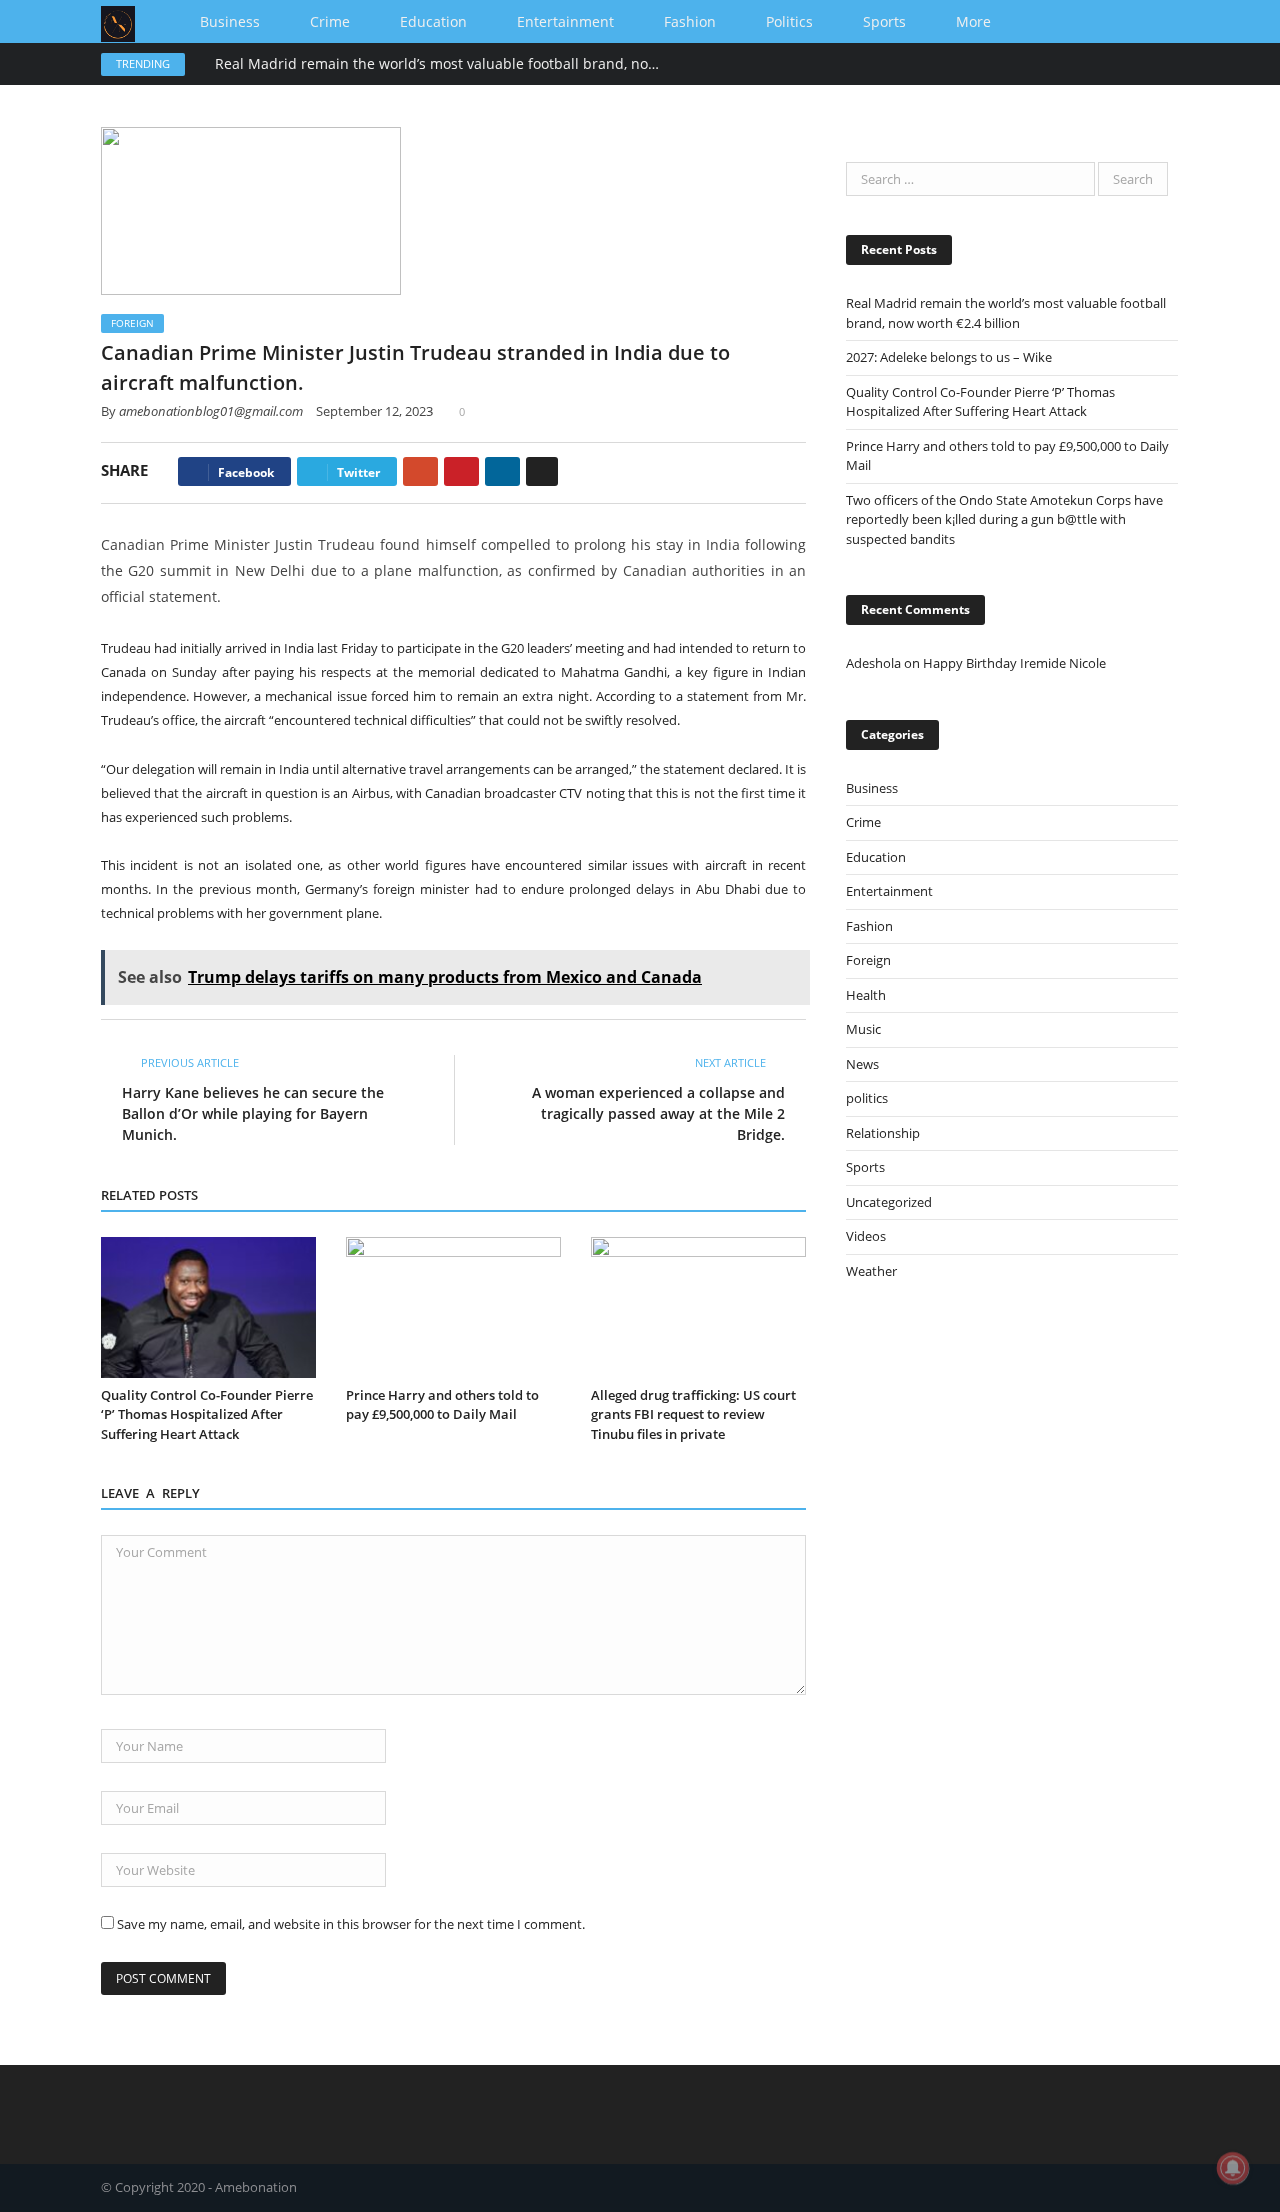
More (973, 21)
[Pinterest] (461, 471)
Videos (866, 1236)
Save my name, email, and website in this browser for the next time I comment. (351, 1924)
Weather (871, 1271)
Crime (330, 21)
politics (789, 21)
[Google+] (420, 471)
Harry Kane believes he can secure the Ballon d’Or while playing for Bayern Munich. (253, 1113)
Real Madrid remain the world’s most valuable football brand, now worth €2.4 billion (445, 64)
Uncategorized (889, 1202)
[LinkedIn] (502, 471)
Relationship (883, 1133)
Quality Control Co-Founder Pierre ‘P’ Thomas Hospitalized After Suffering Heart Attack (207, 1414)
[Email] (542, 471)
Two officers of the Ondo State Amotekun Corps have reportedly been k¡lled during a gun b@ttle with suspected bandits (1004, 519)
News (862, 1064)
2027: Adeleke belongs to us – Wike (949, 357)
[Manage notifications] (1233, 2168)
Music (863, 1029)
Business (230, 21)
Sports (884, 21)
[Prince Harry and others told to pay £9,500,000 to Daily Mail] (453, 1307)
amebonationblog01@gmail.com (211, 411)
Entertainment (565, 21)
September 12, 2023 (374, 411)
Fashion (690, 21)
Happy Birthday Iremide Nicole (1014, 663)
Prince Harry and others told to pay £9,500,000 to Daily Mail (442, 1405)
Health (866, 995)
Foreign (132, 323)
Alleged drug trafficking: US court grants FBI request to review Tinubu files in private (693, 1414)
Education (433, 21)
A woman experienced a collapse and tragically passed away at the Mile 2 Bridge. (658, 1113)
